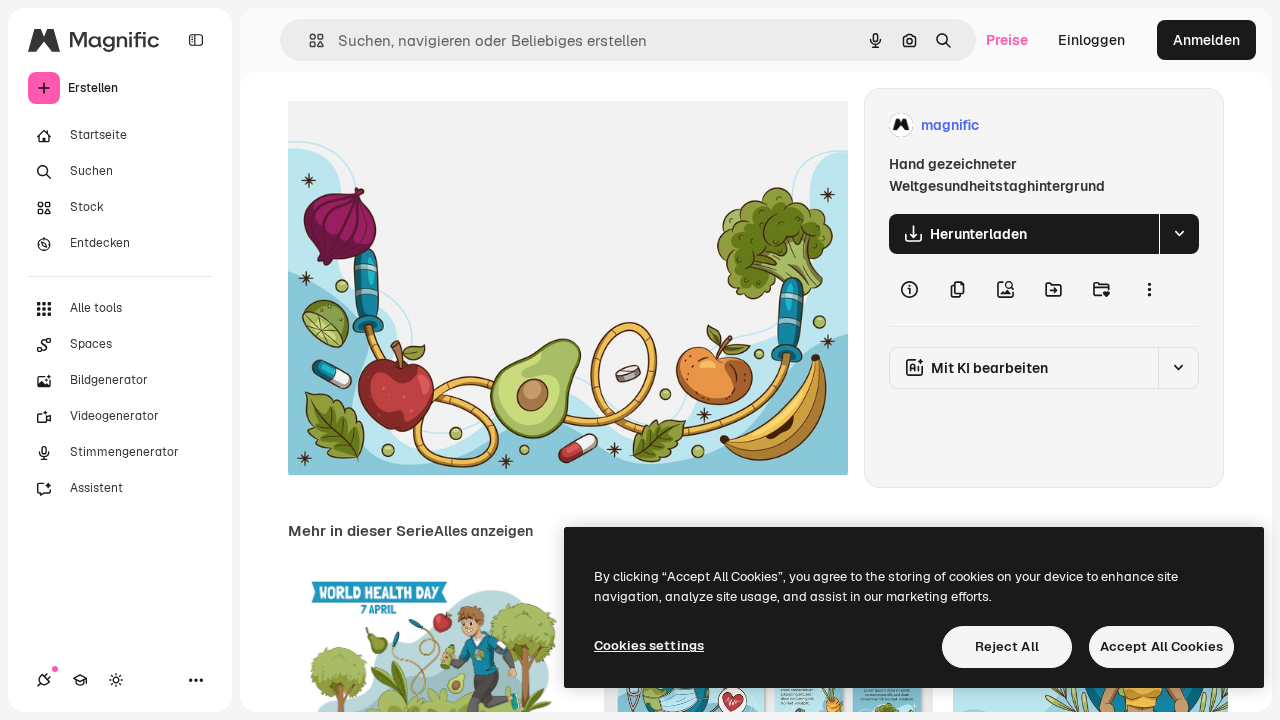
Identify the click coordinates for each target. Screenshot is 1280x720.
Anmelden (1206, 40)
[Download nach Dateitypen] (1179, 234)
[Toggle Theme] (116, 680)
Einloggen (1091, 40)
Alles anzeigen (483, 531)
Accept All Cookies (1161, 646)
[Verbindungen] (44, 680)
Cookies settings (649, 645)
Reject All (1007, 646)
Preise (1007, 40)
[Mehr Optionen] (1149, 290)
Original (416, 125)
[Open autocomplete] (308, 40)
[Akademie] (80, 680)
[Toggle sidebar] (196, 40)
